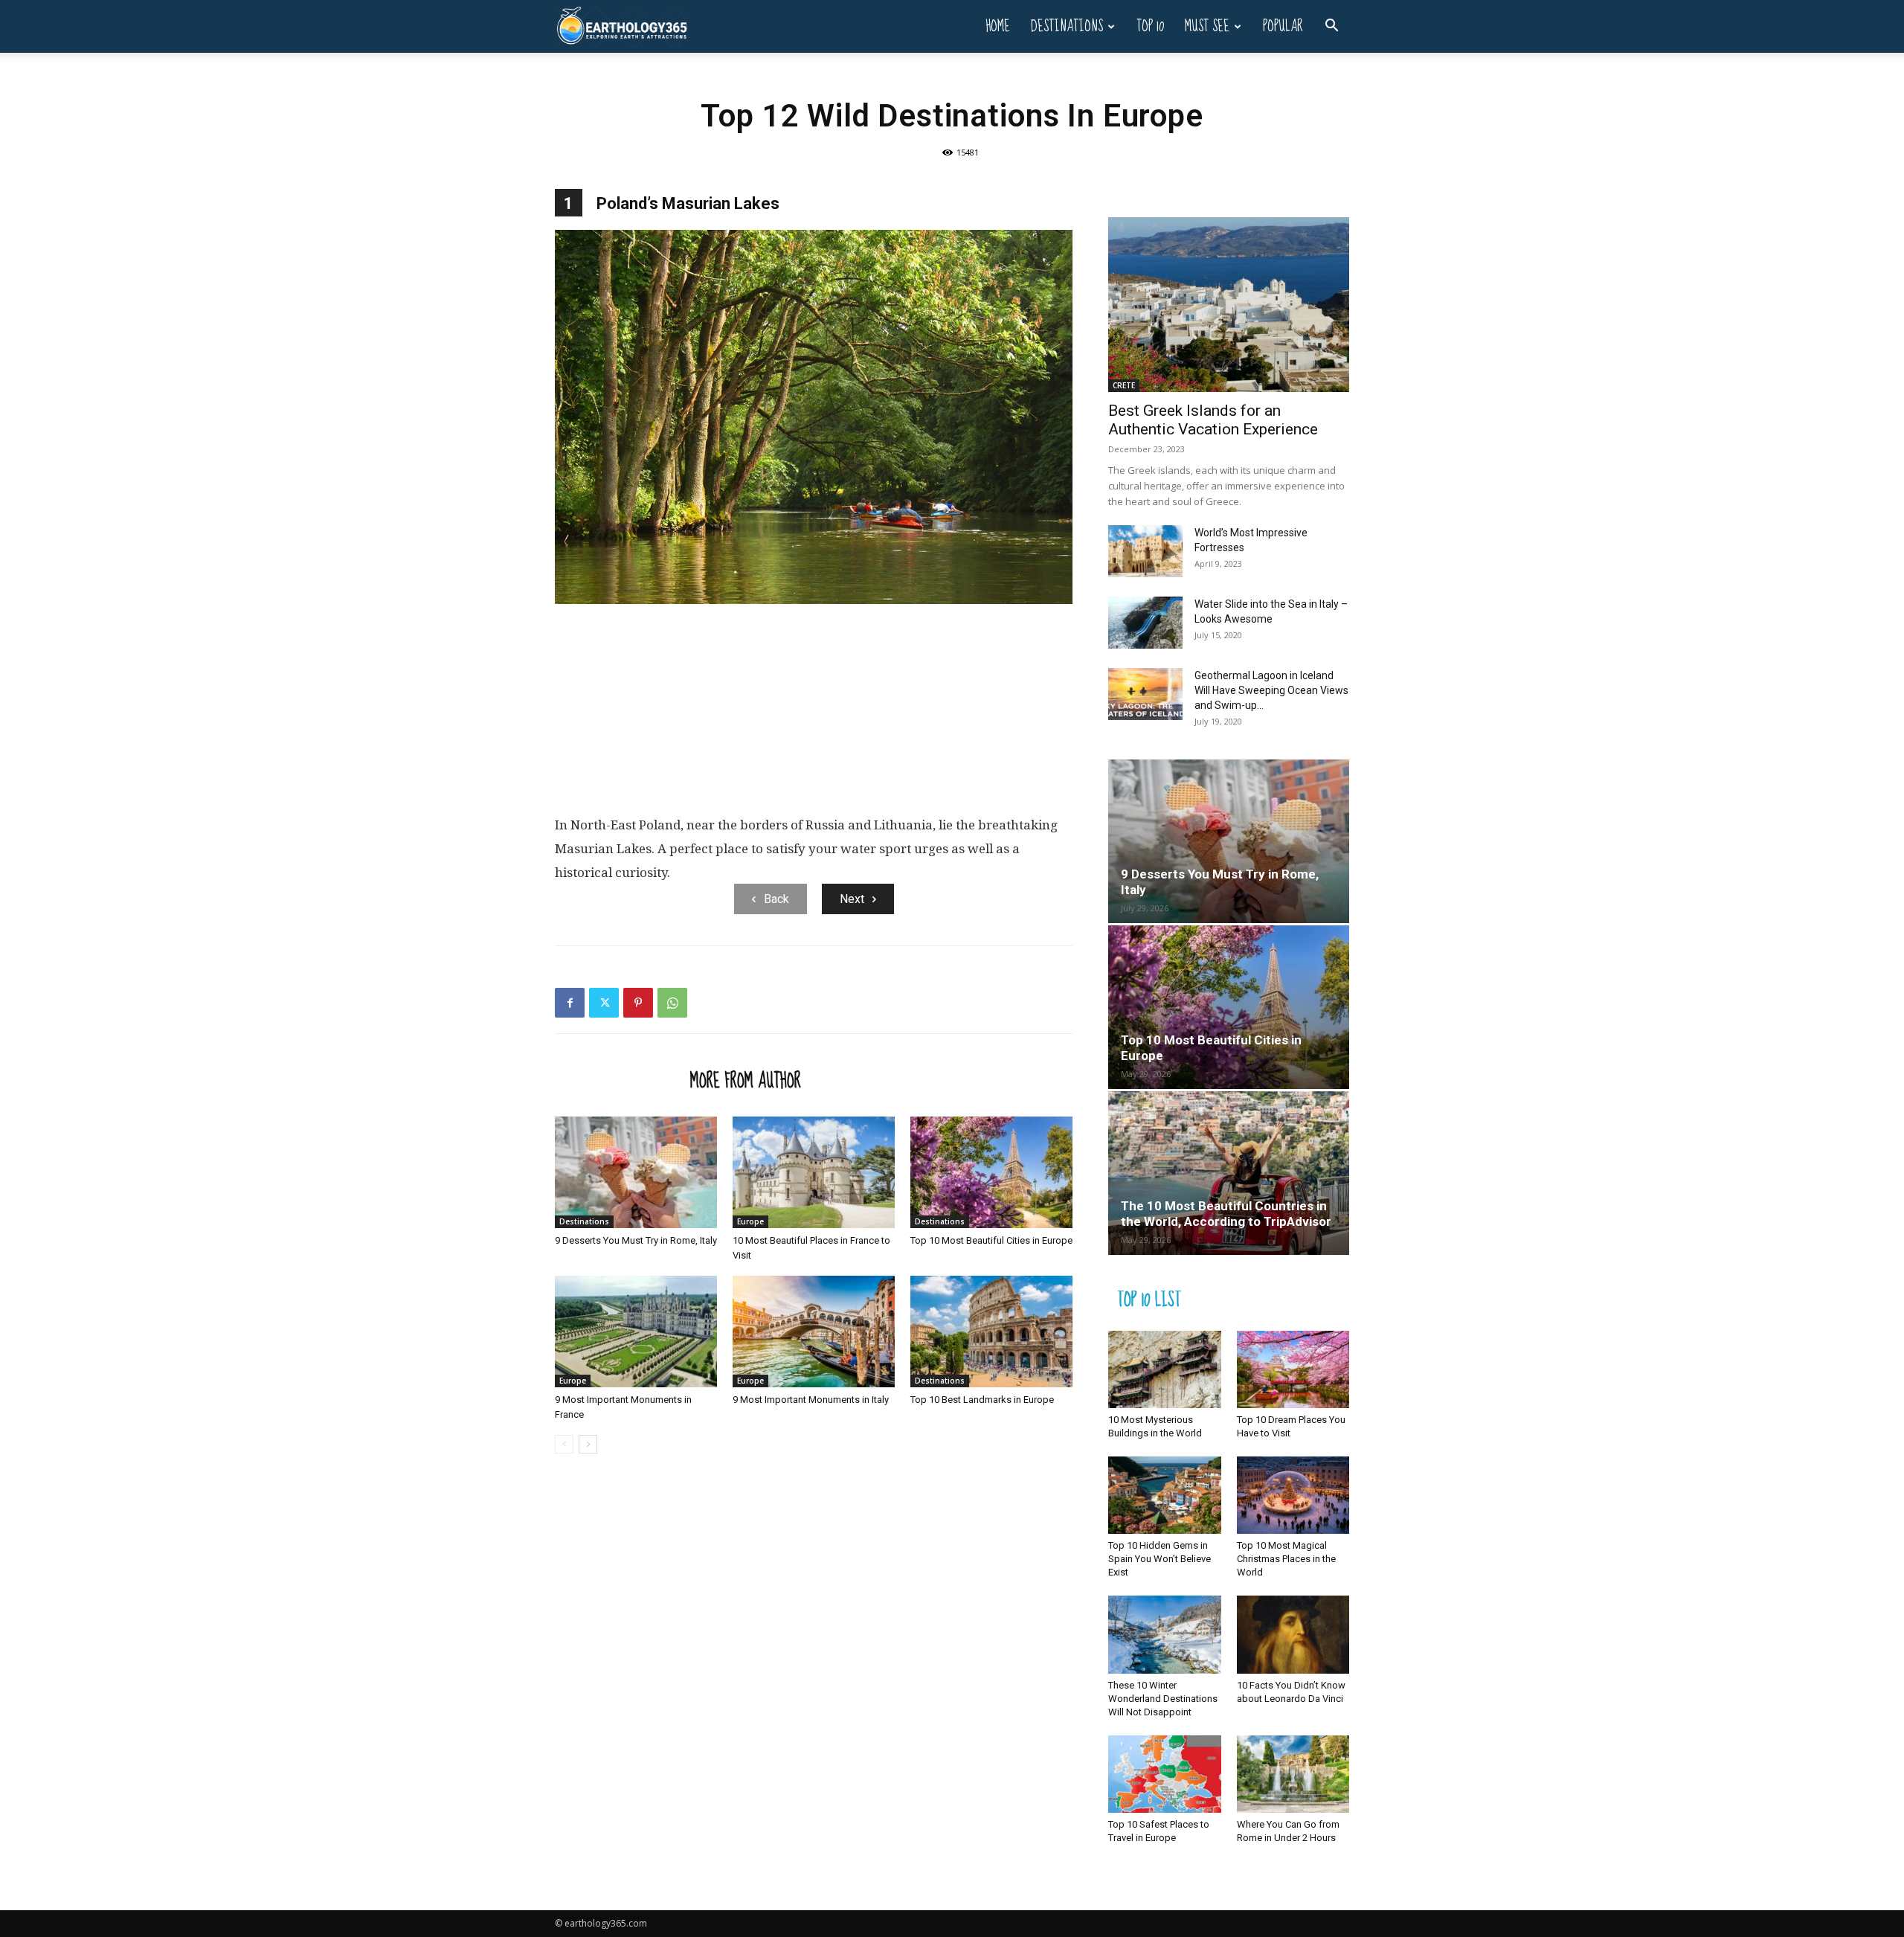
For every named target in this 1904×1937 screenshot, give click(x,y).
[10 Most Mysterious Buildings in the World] (1165, 1369)
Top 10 (1150, 26)
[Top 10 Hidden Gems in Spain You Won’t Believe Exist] (1165, 1495)
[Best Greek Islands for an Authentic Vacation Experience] (1229, 305)
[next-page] (588, 1444)
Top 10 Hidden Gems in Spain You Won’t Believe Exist (1160, 1559)
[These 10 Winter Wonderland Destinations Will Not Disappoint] (1165, 1634)
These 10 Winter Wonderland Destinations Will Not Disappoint (1163, 1699)
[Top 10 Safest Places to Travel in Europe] (1165, 1774)
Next (852, 899)
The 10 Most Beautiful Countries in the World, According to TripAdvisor (1226, 1214)
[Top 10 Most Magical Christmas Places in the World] (1293, 1495)
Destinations (1067, 26)
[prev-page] (564, 1444)
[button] (1331, 27)
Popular (1283, 26)
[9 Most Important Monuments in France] (636, 1332)
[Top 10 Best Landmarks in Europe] (991, 1332)
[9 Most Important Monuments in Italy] (814, 1332)
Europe (750, 1221)
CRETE (1124, 385)
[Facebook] (570, 1003)
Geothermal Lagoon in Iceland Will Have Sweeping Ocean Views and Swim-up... (1271, 690)
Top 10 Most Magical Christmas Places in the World (1286, 1559)
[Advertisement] (814, 713)
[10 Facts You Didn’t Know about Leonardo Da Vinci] (1293, 1634)
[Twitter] (604, 1003)
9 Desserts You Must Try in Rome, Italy (636, 1240)
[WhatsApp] (672, 1003)
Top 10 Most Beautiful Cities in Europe (991, 1240)
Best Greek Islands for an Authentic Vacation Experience (1213, 420)
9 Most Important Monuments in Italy (811, 1400)
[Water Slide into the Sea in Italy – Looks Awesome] (1145, 623)
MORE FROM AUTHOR (746, 1080)
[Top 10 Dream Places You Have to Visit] (1293, 1369)
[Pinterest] (638, 1003)
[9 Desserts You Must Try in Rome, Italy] (636, 1172)
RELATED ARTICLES (618, 1080)
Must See (1207, 26)
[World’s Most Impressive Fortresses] (1145, 551)
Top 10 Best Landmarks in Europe (982, 1400)
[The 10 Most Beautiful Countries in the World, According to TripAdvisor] (1229, 1173)
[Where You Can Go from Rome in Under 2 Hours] (1293, 1774)
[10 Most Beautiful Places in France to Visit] (814, 1172)
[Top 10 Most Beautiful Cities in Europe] (991, 1172)
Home (998, 26)
